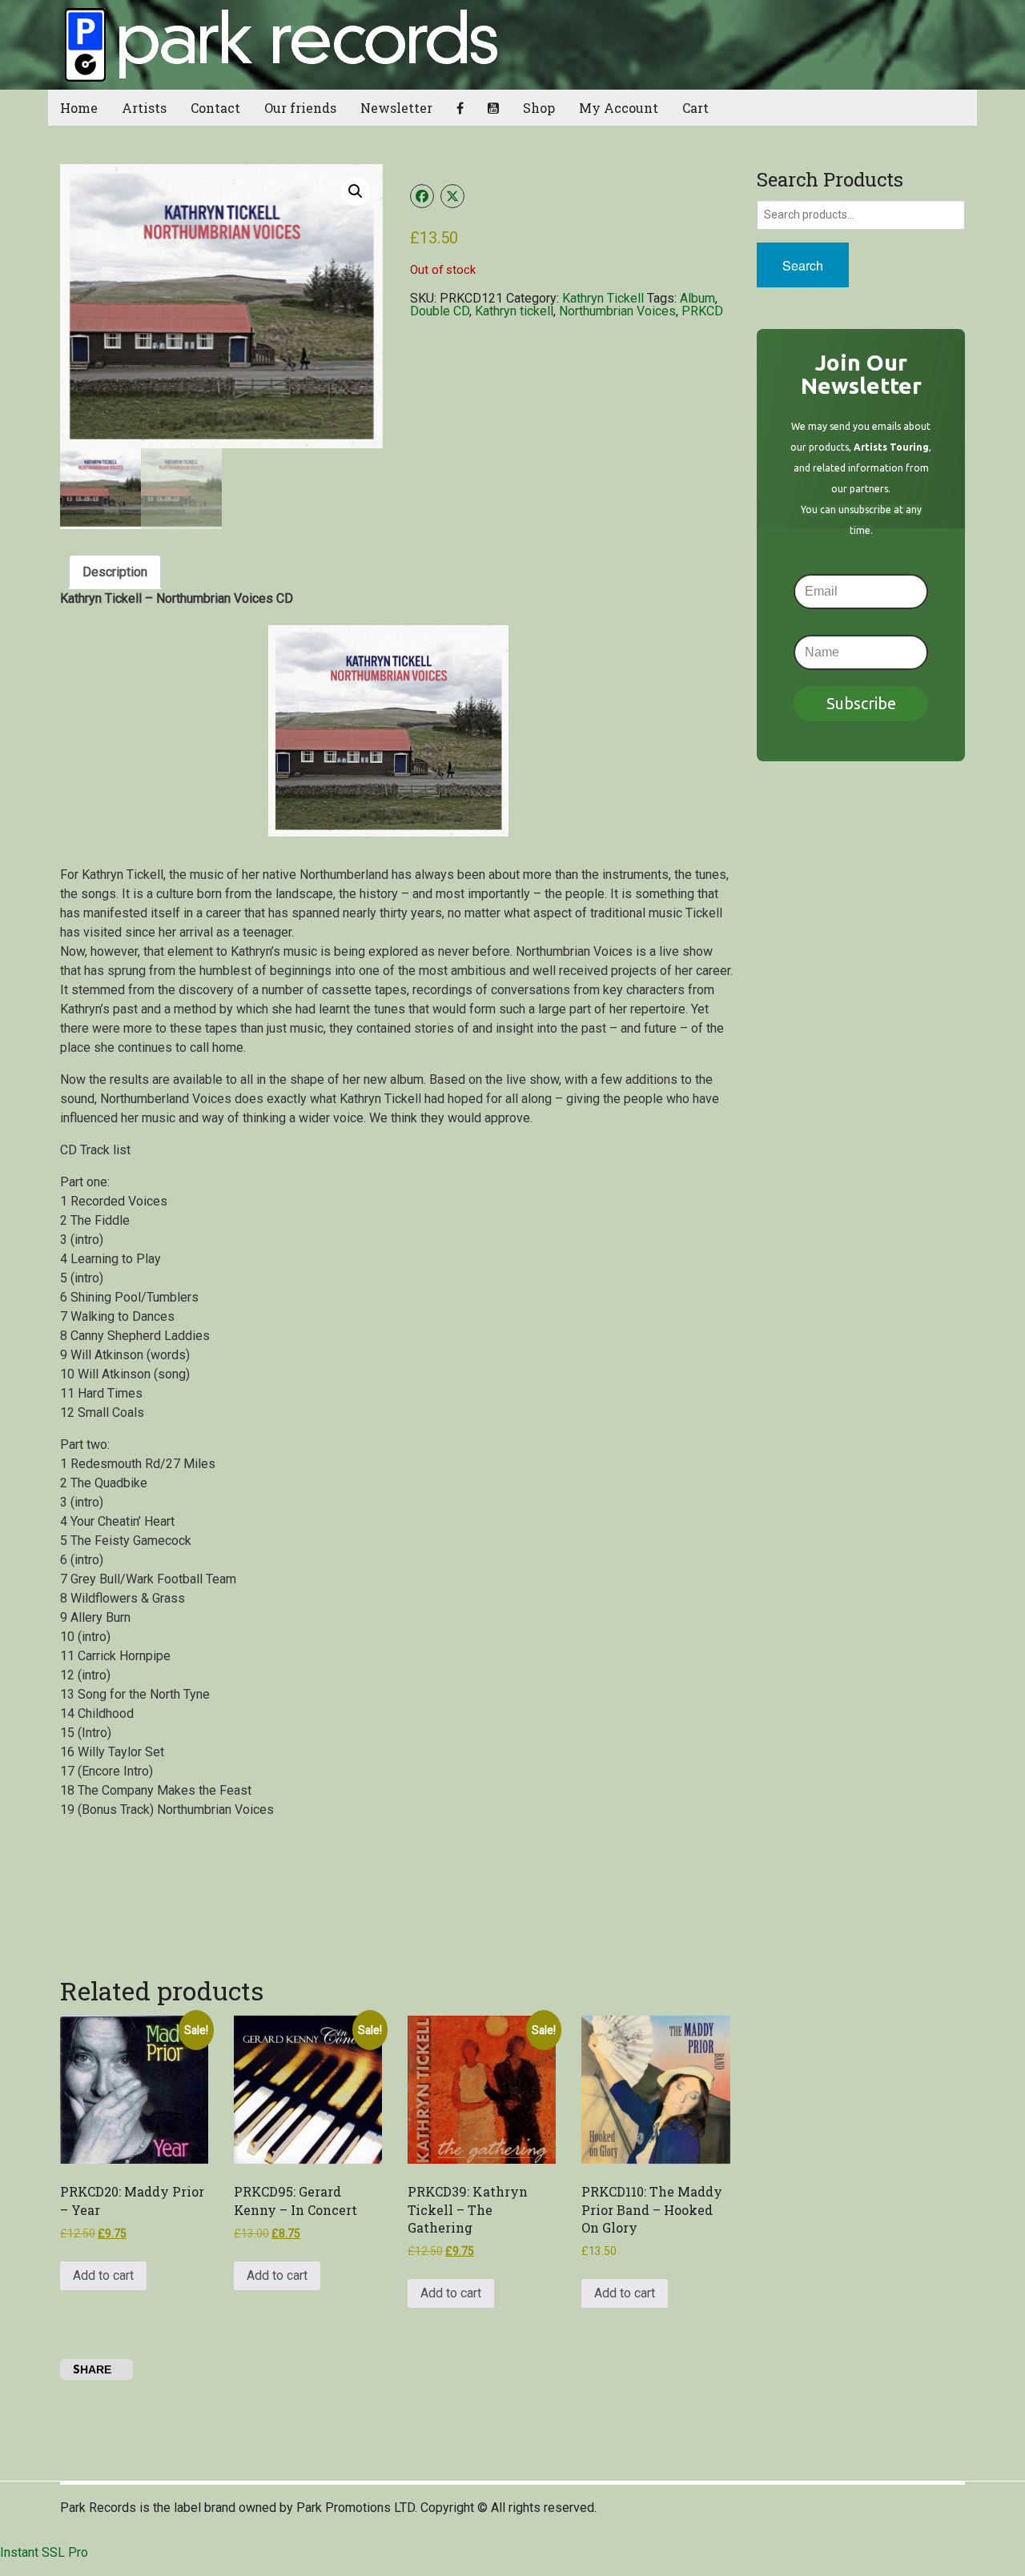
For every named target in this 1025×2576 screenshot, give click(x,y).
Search (803, 265)
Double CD (440, 311)
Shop (539, 108)
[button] (356, 191)
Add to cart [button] (103, 2275)
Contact (215, 108)
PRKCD (702, 311)
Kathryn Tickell (603, 298)
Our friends (300, 108)
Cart (695, 108)
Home (79, 108)
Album (697, 298)
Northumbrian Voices (617, 311)
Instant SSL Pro (44, 2552)
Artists (144, 108)
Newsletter (396, 108)
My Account (619, 108)
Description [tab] (115, 572)
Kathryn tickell (514, 311)
